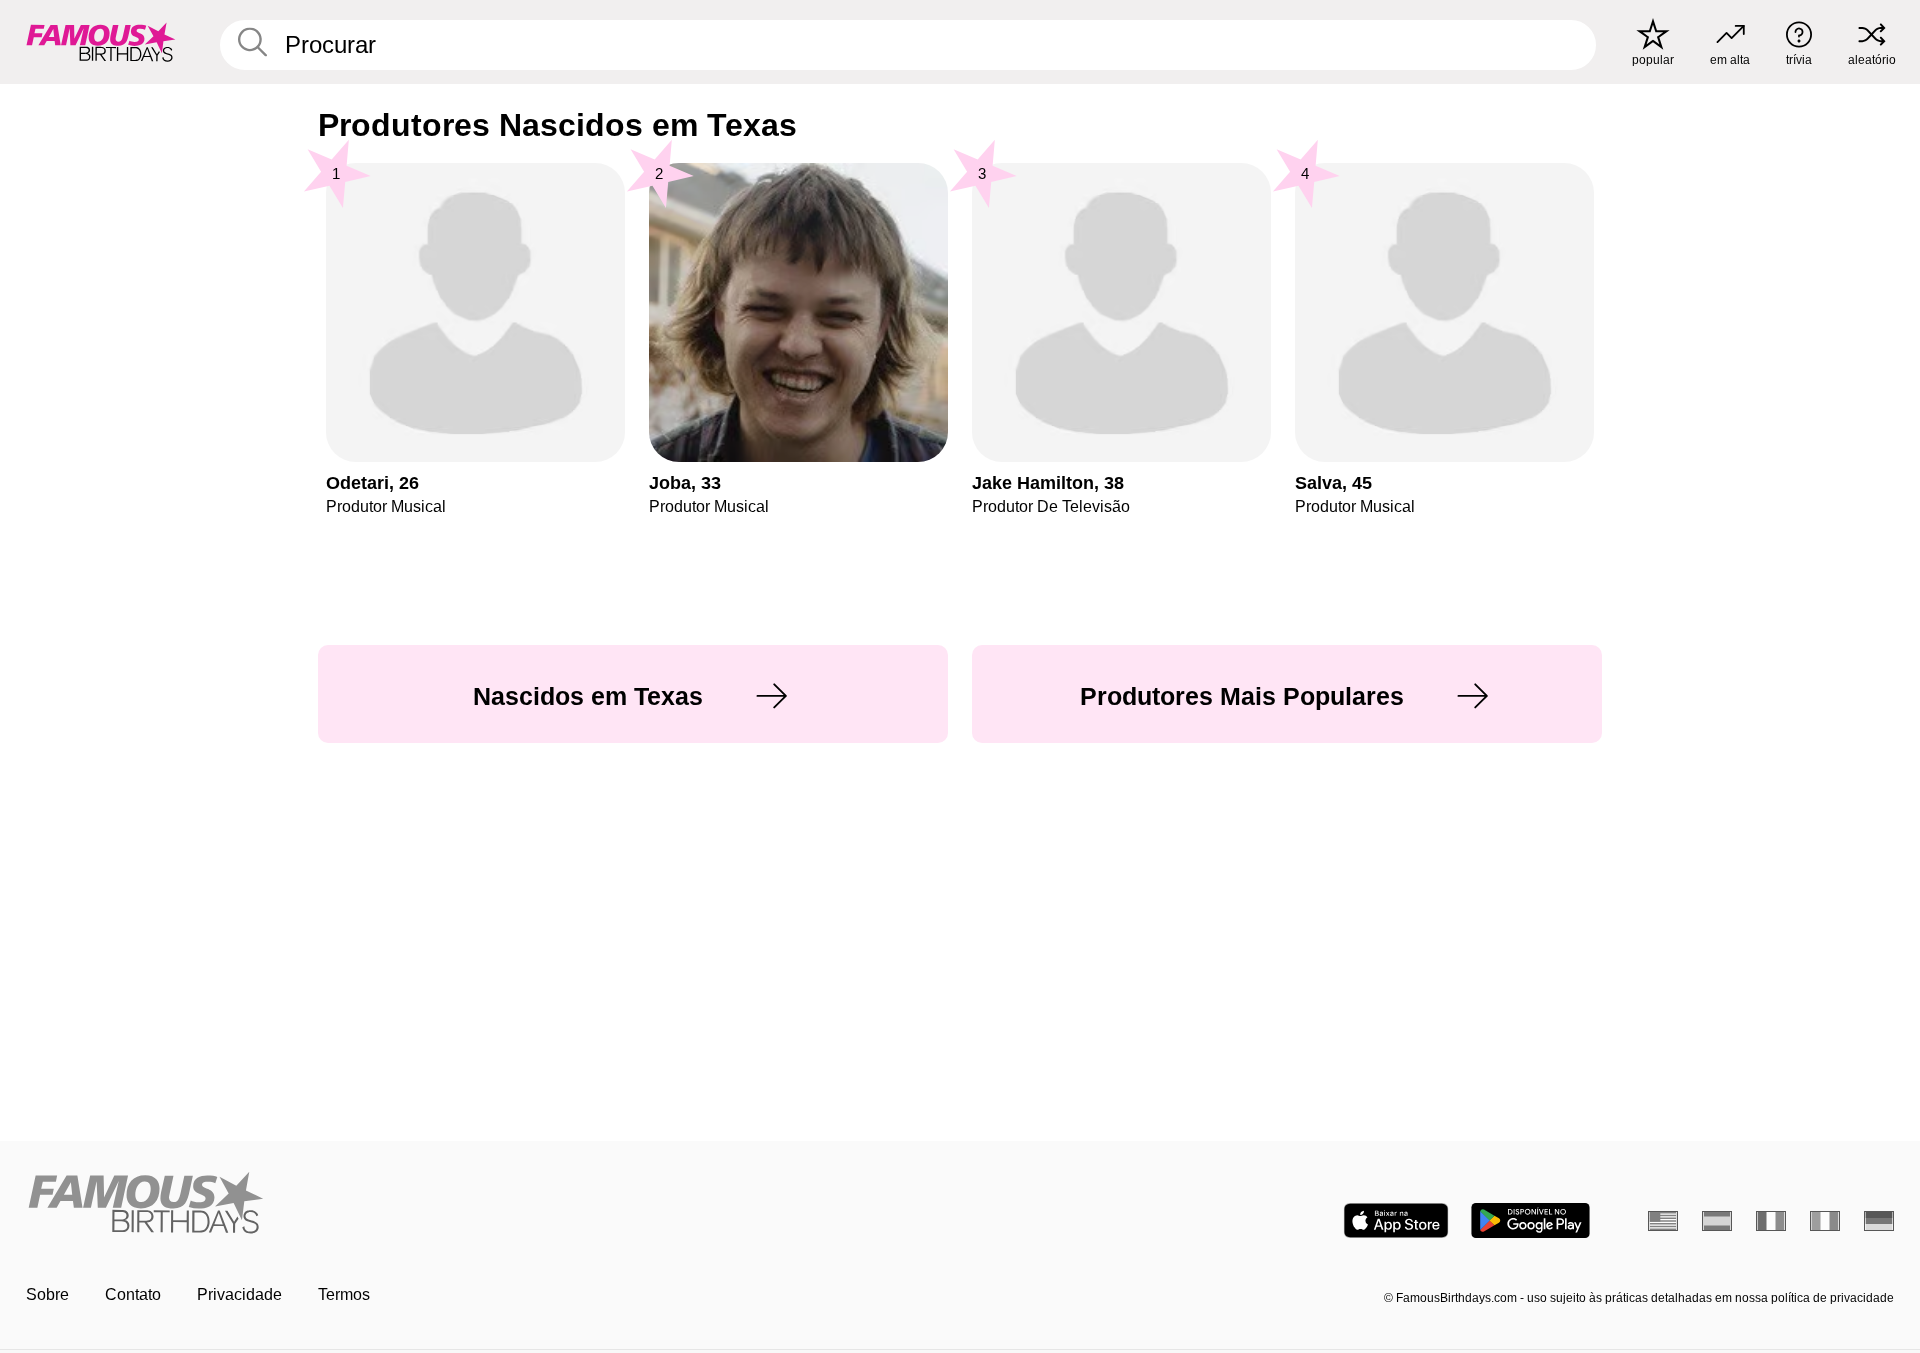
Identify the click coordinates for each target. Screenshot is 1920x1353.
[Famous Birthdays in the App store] (1396, 1220)
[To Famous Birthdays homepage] (101, 42)
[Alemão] (1879, 1221)
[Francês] (1771, 1221)
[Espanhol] (1717, 1221)
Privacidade (239, 1294)
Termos (344, 1294)
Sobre (47, 1294)
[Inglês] (1663, 1221)
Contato (133, 1294)
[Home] (487, 1204)
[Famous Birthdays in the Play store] (1530, 1220)
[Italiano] (1825, 1221)
